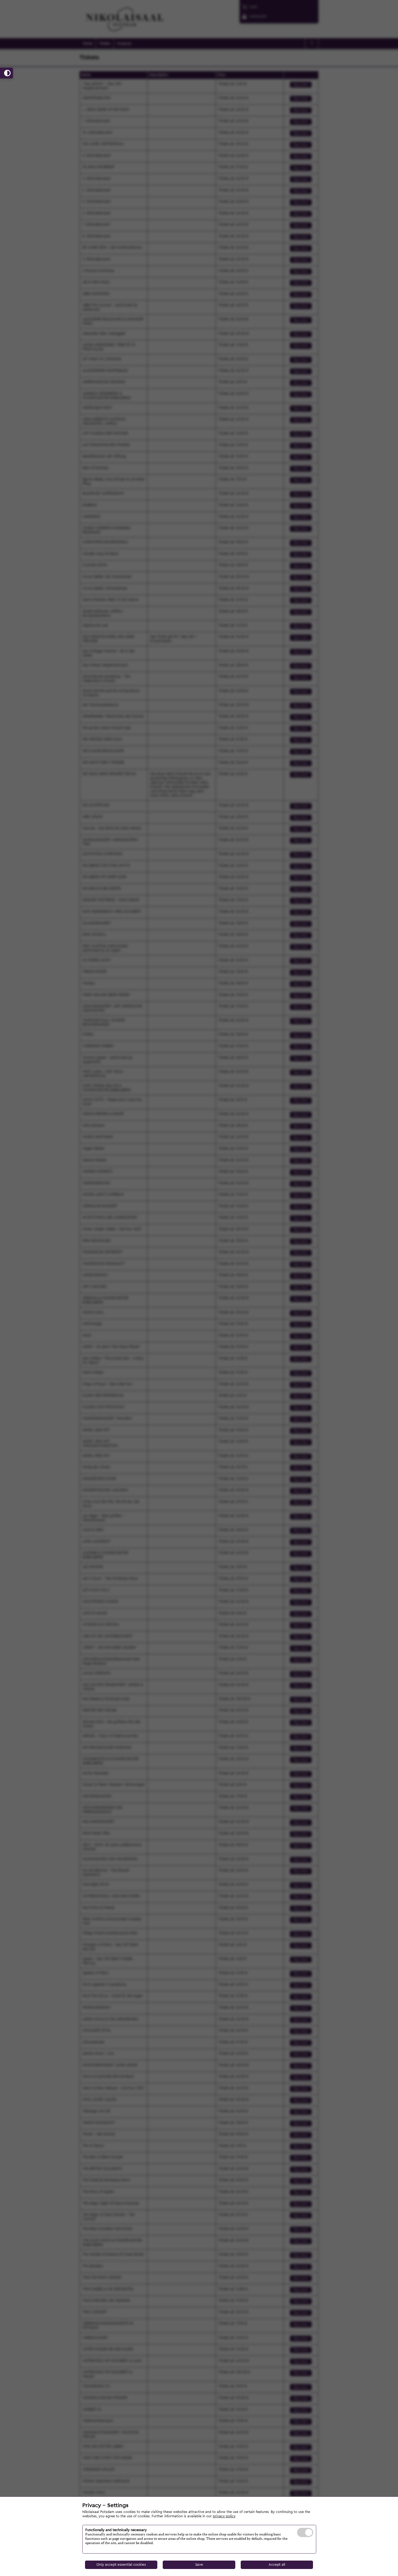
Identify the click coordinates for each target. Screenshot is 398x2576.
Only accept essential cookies (121, 2565)
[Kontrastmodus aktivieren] (6, 73)
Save (199, 2565)
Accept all (277, 2565)
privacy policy (224, 2516)
